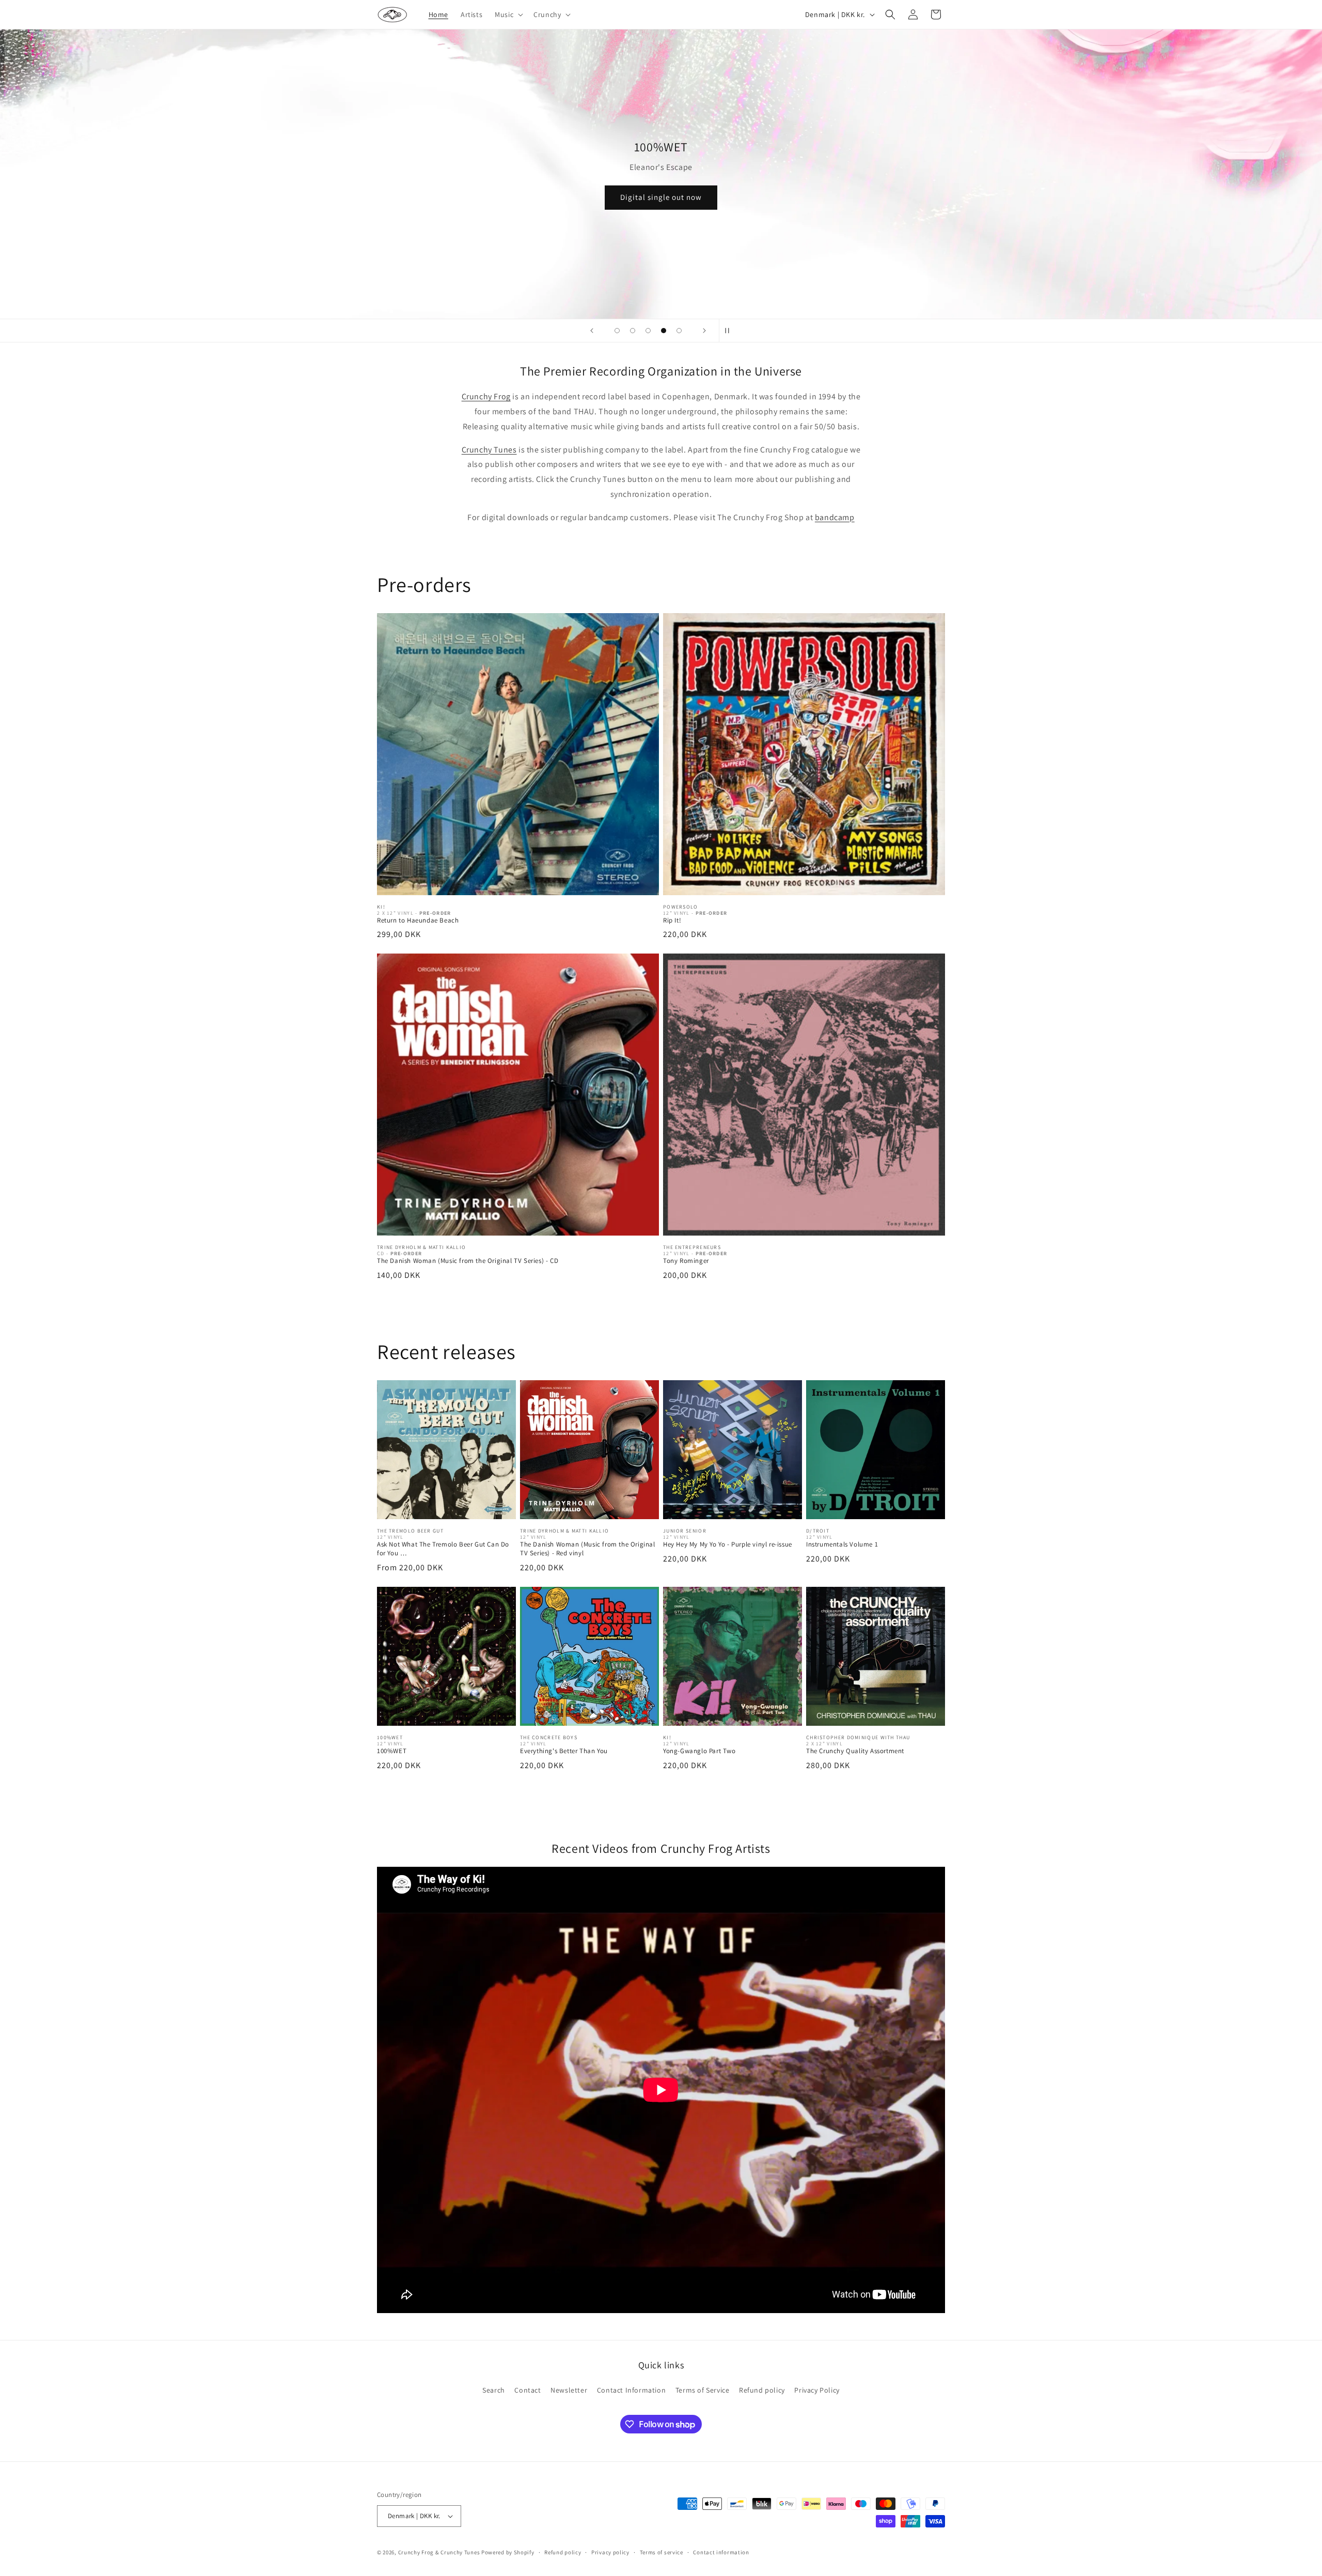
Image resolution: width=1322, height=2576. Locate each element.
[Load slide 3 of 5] (648, 331)
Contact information (721, 2552)
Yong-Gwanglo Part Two (699, 1751)
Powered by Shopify (508, 2552)
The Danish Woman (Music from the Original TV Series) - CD (468, 1261)
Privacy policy (610, 2552)
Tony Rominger (686, 1261)
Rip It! (672, 920)
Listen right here (661, 202)
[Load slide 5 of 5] (679, 331)
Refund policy (762, 2390)
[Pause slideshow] (730, 331)
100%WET (392, 1751)
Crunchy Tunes (489, 450)
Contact (528, 2390)
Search (494, 2390)
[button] (508, 14)
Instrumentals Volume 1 (842, 1544)
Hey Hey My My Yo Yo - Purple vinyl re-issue (728, 1544)
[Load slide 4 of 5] (664, 331)
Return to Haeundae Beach (418, 920)
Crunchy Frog (486, 396)
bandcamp (835, 517)
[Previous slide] (592, 331)
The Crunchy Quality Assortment (855, 1751)
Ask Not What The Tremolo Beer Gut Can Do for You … (443, 1549)
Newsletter (569, 2390)
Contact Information (631, 2390)
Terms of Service (703, 2390)
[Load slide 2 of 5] (633, 331)
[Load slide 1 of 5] (617, 331)
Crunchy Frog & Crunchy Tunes (439, 2552)
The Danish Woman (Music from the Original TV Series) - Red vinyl (588, 1549)
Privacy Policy (817, 2390)
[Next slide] (704, 331)
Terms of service (662, 2552)
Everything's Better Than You (564, 1751)
